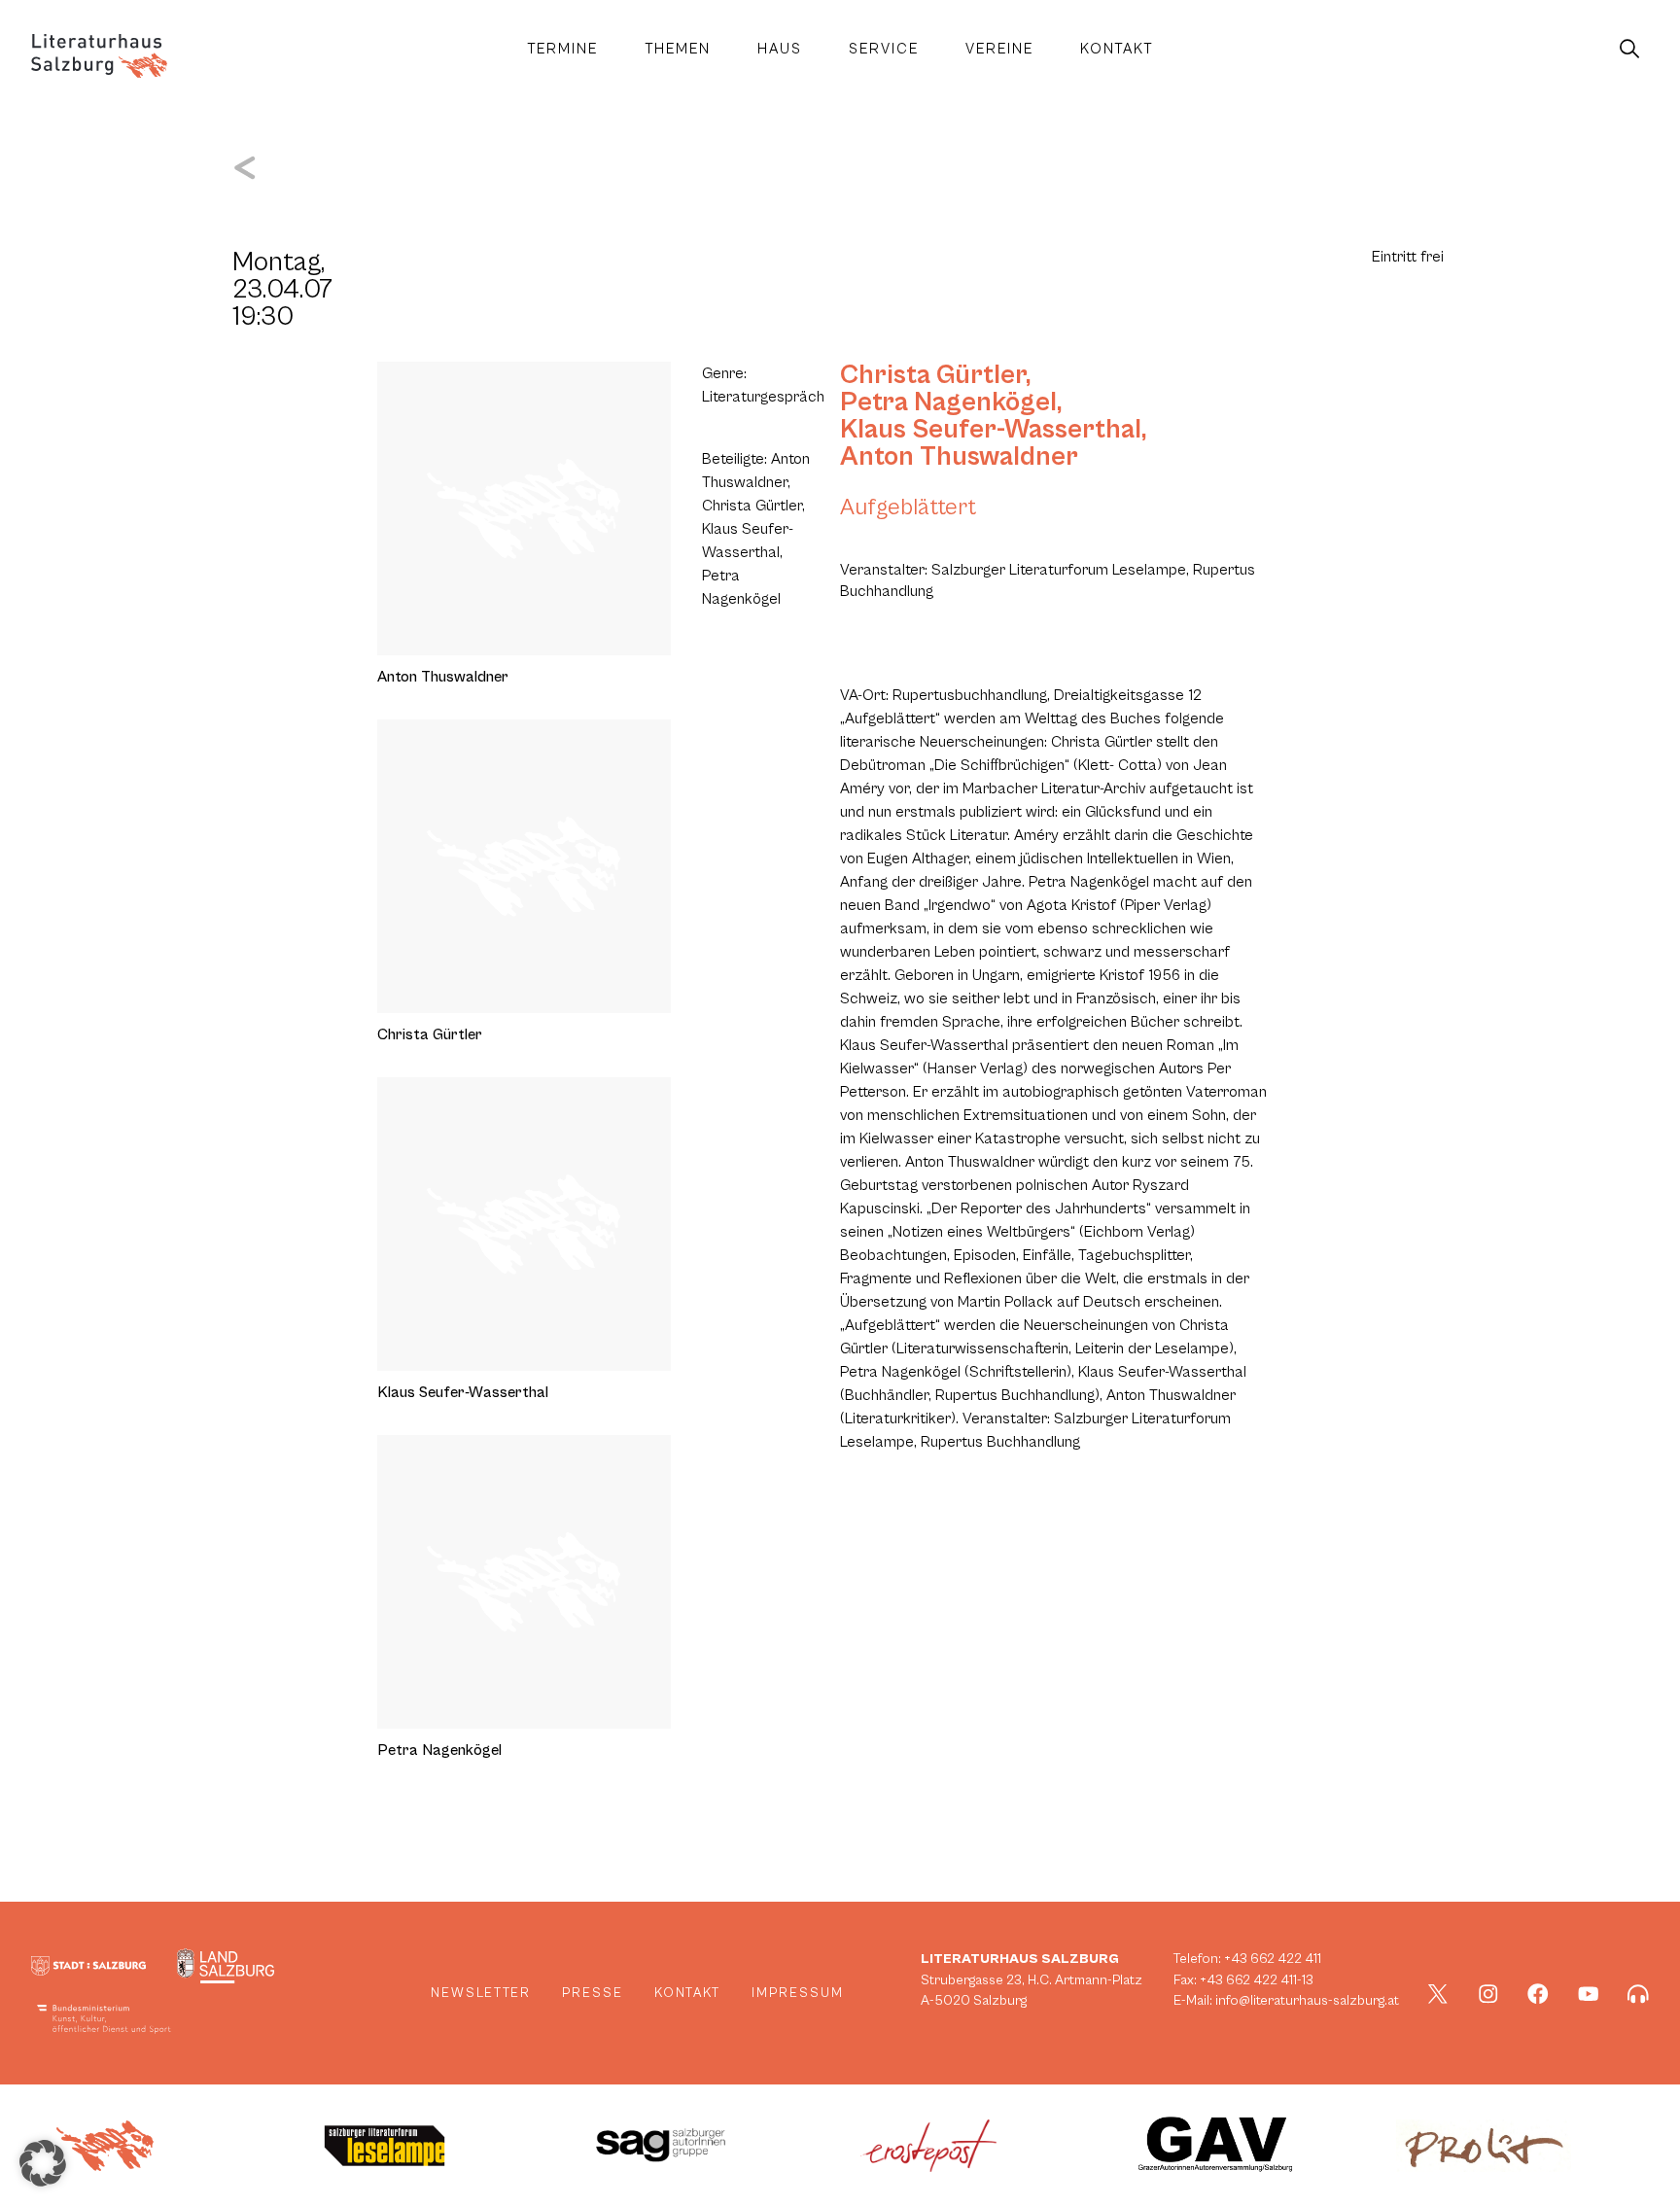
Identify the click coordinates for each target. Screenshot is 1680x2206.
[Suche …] (1629, 50)
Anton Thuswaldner (959, 457)
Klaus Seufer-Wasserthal (991, 430)
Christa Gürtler (933, 375)
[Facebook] (1538, 1994)
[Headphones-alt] (1638, 1994)
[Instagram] (1488, 1994)
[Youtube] (1589, 1994)
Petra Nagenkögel (948, 403)
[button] (43, 2163)
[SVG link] (99, 56)
